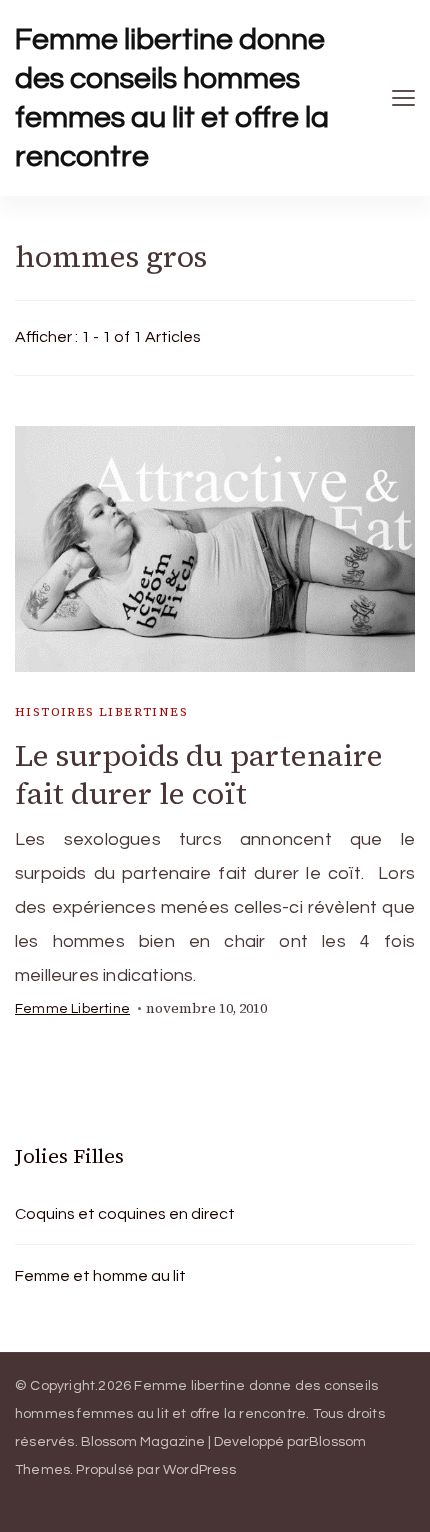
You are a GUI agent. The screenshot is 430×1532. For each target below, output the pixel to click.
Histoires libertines (101, 712)
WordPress (199, 1470)
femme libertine (72, 1009)
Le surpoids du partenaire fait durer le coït (199, 774)
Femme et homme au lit (100, 1276)
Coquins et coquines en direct (125, 1214)
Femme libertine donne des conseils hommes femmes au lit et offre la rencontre (172, 98)
